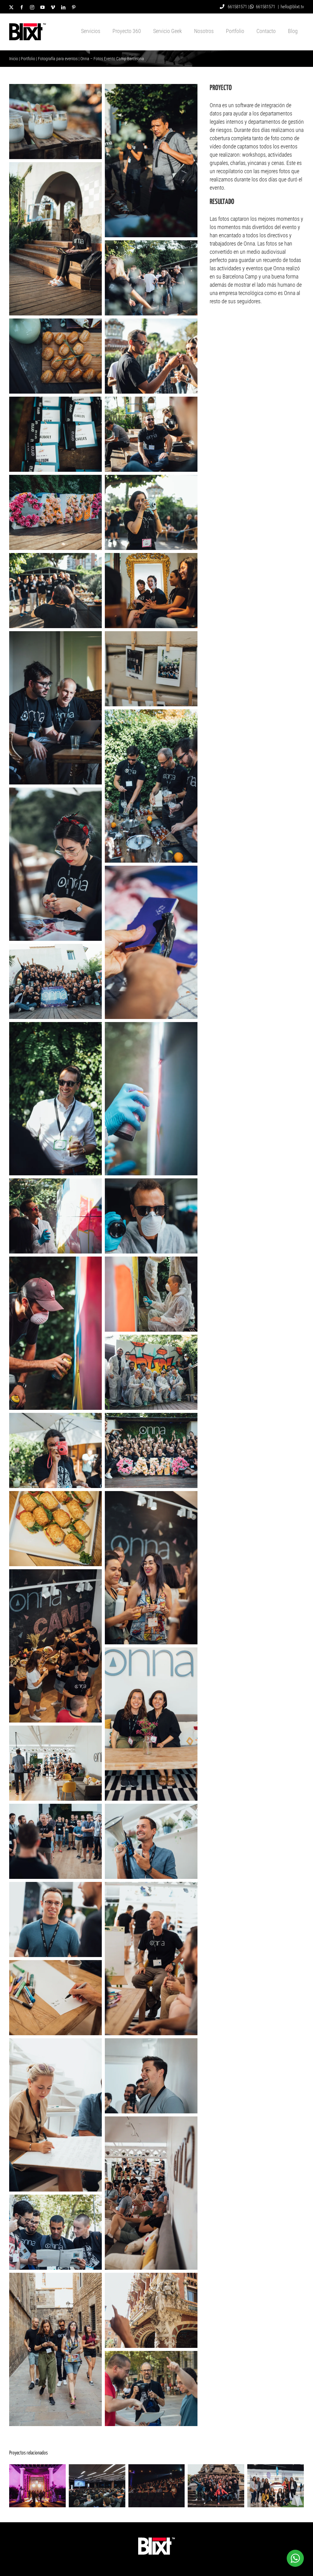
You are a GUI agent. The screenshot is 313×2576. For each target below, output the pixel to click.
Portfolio (28, 59)
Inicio (14, 59)
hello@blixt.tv (292, 7)
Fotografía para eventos (58, 59)
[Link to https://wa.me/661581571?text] (252, 7)
